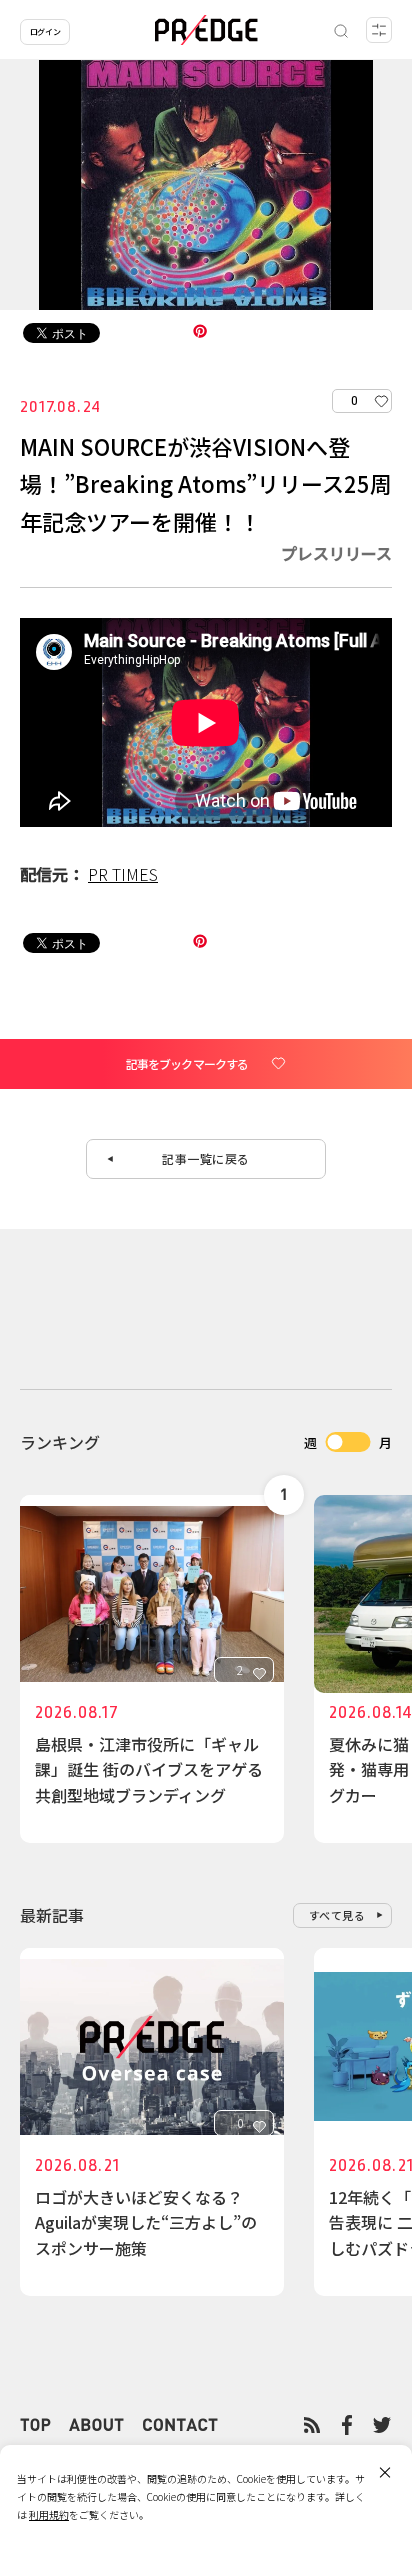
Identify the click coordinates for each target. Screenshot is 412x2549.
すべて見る (337, 1915)
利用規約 (49, 2514)
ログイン (45, 31)
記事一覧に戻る (206, 1158)
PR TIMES (123, 874)
